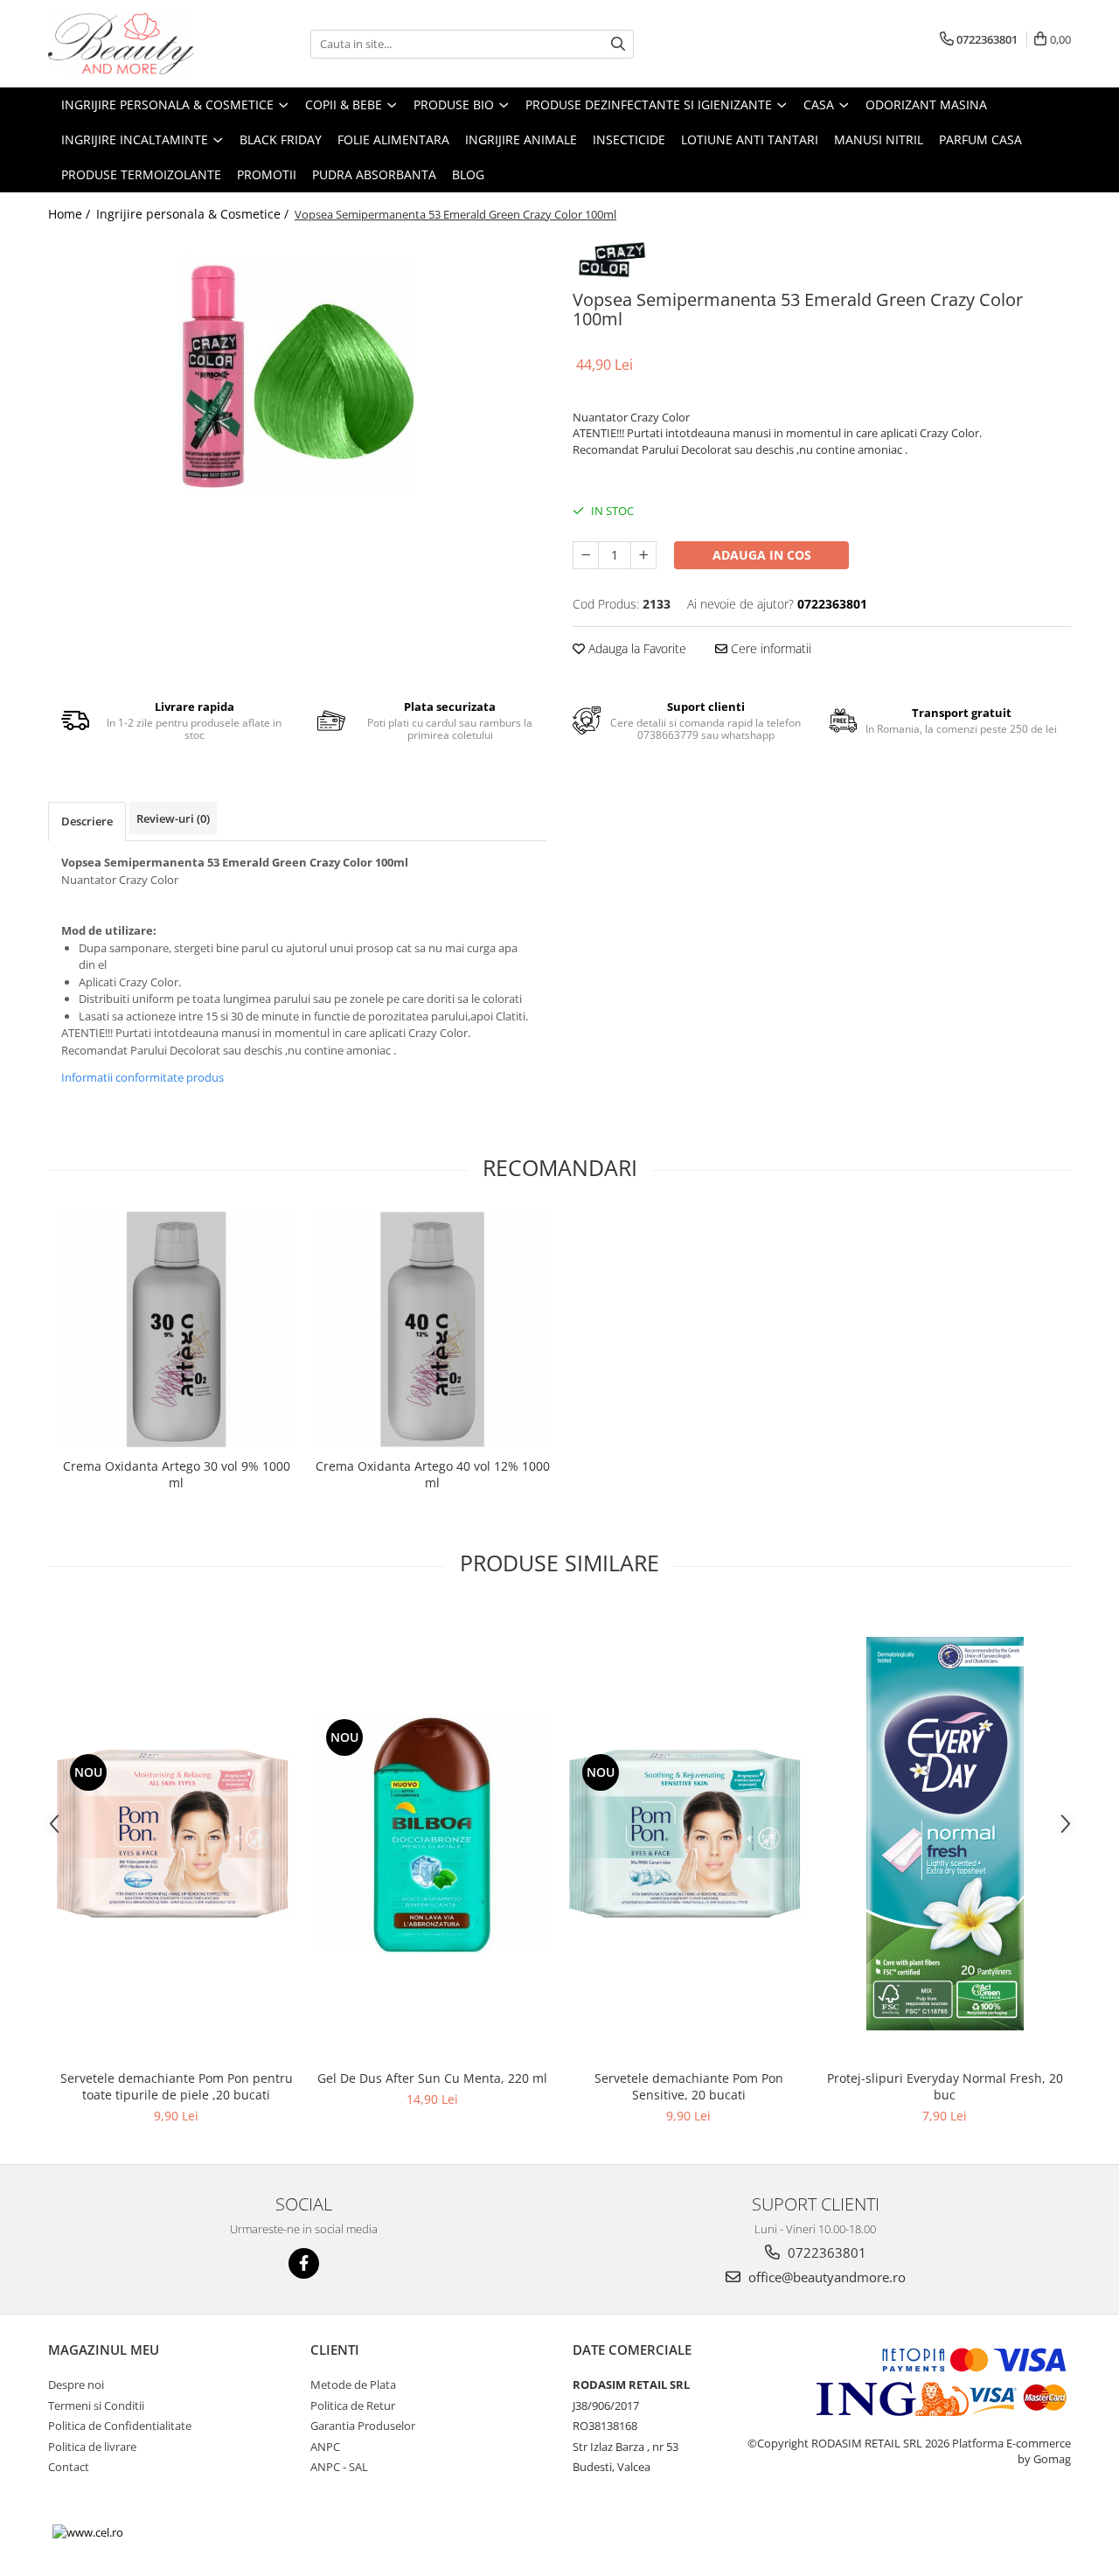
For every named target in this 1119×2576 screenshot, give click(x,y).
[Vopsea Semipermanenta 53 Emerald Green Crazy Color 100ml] (297, 372)
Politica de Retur (353, 2405)
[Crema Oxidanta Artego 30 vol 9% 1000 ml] (176, 1330)
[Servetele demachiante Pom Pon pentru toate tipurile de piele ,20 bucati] (176, 1834)
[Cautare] (618, 44)
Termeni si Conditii (96, 2405)
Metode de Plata (353, 2385)
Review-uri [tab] (173, 818)
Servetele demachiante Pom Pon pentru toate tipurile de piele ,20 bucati (177, 2086)
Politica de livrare (92, 2447)
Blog (468, 174)
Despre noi (76, 2385)
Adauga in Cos (762, 555)
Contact (69, 2467)
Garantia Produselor (363, 2426)
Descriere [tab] (87, 821)
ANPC (325, 2447)
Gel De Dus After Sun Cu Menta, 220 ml (432, 2078)
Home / (71, 214)
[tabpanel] (297, 372)
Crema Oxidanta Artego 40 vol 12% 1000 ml (433, 1474)
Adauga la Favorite (636, 648)
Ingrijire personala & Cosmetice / (194, 214)
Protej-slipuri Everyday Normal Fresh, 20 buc (945, 2086)
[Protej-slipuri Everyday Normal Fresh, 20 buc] (945, 1834)
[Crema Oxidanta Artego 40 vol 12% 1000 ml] (432, 1330)
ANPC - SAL (339, 2467)
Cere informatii (769, 648)
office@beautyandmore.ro (825, 2277)
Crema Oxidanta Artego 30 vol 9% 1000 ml (177, 1474)
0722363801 (825, 2252)
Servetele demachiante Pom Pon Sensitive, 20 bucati (689, 2086)
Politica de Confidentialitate (120, 2426)
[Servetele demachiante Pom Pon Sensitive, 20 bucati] (688, 1834)
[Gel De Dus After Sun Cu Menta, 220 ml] (432, 1834)
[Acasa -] (136, 44)
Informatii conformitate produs (142, 1077)
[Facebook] (304, 2263)
